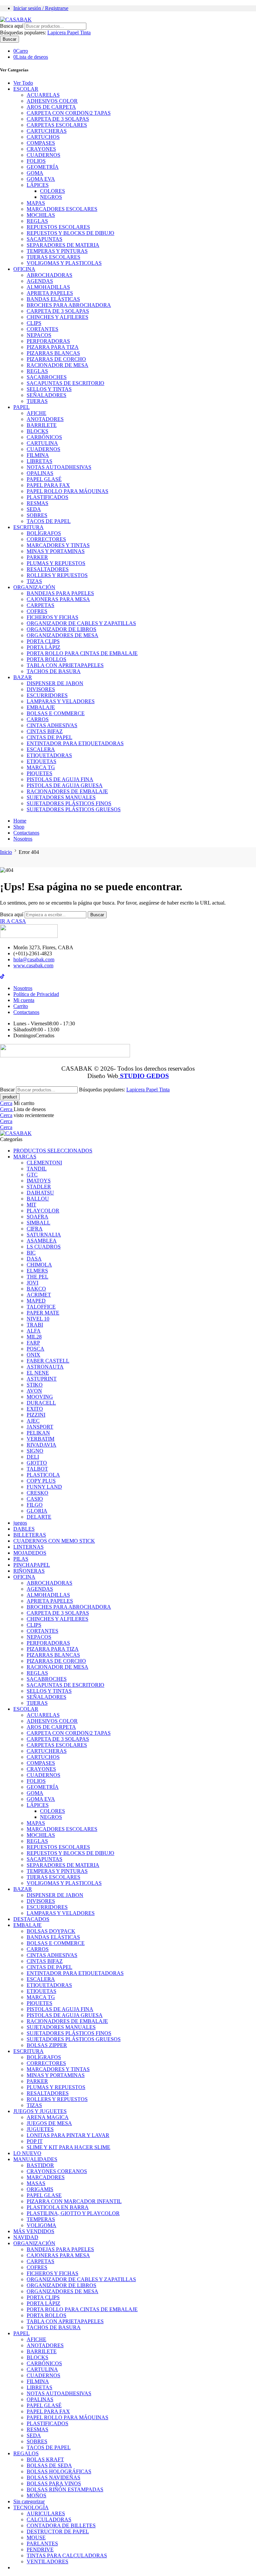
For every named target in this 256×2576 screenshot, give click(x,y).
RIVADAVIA (41, 1445)
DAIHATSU (40, 1193)
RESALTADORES (48, 569)
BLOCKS (37, 431)
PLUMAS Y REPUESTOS (56, 563)
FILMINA (38, 455)
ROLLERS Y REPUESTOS (57, 575)
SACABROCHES (47, 377)
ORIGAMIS (40, 2189)
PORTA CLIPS (43, 641)
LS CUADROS (44, 1247)
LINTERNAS (28, 1547)
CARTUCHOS (43, 137)
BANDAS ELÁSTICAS (53, 299)
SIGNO (35, 1451)
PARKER (37, 557)
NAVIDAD (26, 2237)
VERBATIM (40, 1439)
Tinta (85, 33)
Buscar (9, 39)
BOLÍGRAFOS (44, 533)
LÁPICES (38, 185)
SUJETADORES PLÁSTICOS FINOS (69, 803)
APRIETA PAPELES (50, 293)
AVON (34, 1391)
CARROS (38, 719)
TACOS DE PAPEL (49, 521)
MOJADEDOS (30, 1553)
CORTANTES (42, 329)
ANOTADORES (45, 419)
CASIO (35, 1499)
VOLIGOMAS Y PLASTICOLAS (64, 263)
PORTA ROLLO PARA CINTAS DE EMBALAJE (82, 653)
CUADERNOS (43, 155)
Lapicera (57, 33)
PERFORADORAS (48, 341)
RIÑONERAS (29, 1571)
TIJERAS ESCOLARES (53, 257)
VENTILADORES (47, 2561)
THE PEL (37, 1277)
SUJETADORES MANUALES (61, 797)
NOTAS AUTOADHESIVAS (59, 467)
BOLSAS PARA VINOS (54, 2483)
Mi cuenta (24, 1000)
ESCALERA (41, 749)
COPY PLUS (41, 1481)
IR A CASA (13, 921)
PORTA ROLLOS (46, 659)
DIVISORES (41, 689)
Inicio (6, 852)
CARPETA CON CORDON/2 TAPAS (69, 113)
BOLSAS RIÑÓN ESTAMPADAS (65, 2489)
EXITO (35, 1409)
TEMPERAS (41, 2219)
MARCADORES (46, 2177)
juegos (20, 1523)
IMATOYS (39, 1181)
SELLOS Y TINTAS (49, 389)
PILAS (21, 1559)
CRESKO (37, 1493)
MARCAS (25, 1157)
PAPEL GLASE (44, 2195)
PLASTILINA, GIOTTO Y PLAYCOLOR (73, 2213)
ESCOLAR (26, 89)
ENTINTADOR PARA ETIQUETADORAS (75, 743)
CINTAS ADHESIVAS (52, 725)
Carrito (21, 1006)
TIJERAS (37, 401)
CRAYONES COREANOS (57, 2171)
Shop (19, 827)
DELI (33, 1457)
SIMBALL (38, 1223)
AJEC (33, 1421)
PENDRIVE (40, 2549)
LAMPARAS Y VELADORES (61, 701)
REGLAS (37, 221)
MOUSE (36, 2537)
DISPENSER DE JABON (55, 683)
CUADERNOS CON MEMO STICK (54, 1541)
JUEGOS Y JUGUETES (40, 2111)
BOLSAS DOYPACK (51, 1931)
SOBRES (37, 515)
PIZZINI (36, 1415)
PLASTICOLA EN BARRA (58, 2207)
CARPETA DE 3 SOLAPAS (58, 119)
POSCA (35, 1349)
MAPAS (36, 203)
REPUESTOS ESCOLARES (58, 227)
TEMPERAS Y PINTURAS (57, 251)
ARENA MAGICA (48, 2117)
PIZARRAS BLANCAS (53, 353)
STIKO (35, 1385)
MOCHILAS (41, 215)
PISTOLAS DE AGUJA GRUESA (65, 785)
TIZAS (34, 581)
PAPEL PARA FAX (48, 485)
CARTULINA (42, 443)
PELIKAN (38, 1433)
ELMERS (37, 1271)
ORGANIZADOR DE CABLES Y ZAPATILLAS (81, 623)
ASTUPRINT (42, 1379)
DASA (34, 1259)
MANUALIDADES (35, 2159)
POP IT (35, 2141)
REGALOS (26, 2453)
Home (20, 821)
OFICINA (24, 269)
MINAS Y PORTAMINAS (56, 551)
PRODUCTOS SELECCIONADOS (53, 1151)
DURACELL (41, 1403)
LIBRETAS (39, 461)
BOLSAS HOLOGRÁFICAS (59, 2471)
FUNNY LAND (44, 1487)
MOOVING (40, 1397)
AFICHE (36, 413)
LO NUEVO (27, 2153)
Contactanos (26, 833)
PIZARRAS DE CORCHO (56, 359)
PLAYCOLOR (43, 1211)
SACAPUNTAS (44, 239)
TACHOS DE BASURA (54, 671)
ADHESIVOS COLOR (52, 101)
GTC (32, 1175)
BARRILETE (42, 425)
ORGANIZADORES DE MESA (62, 635)
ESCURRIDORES (47, 695)
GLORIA (37, 1511)
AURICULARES (46, 2513)
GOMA (35, 173)
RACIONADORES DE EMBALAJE (67, 791)
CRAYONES (41, 149)
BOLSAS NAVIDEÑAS (53, 2477)
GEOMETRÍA (43, 167)
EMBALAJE (41, 707)
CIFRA (35, 1229)
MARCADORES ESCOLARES (62, 209)
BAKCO (36, 1289)
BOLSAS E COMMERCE (56, 713)
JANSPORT (40, 1427)
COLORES (52, 191)
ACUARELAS (43, 95)
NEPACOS (39, 335)
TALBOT (37, 1469)
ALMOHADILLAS (48, 287)
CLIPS (34, 323)
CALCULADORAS (49, 2519)
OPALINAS (40, 473)
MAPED (36, 1301)
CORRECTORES (46, 539)
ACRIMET (39, 1295)
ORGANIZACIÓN (34, 587)
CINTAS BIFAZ (45, 731)
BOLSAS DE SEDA (49, 2465)
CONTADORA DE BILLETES (61, 2525)
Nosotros (23, 839)
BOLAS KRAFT (45, 2459)
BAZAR (23, 677)
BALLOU (38, 1199)
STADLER (39, 1187)
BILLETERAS (30, 1535)
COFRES (37, 611)
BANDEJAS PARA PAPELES (60, 593)
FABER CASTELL (48, 1361)
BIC (31, 1253)
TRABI (35, 1325)
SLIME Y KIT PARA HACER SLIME (68, 2147)
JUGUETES (40, 2129)
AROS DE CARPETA (51, 107)
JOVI (32, 1283)
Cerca (6, 1103)
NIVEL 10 (38, 1319)
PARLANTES (42, 2543)
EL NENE (38, 1373)
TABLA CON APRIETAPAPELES (65, 665)
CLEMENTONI (44, 1163)
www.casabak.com (33, 965)
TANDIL (37, 1169)
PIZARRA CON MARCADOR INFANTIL (74, 2201)
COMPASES (41, 143)
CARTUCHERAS (47, 131)
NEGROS (51, 197)
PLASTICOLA (43, 1475)
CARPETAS (40, 605)
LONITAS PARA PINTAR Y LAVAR (68, 2135)
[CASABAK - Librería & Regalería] (16, 20)
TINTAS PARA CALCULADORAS (67, 2555)
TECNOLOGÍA (31, 2507)
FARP (33, 1343)
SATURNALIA (44, 1235)
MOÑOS (36, 2495)
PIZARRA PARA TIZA (53, 347)
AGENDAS (40, 281)
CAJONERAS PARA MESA (58, 599)
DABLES (24, 1529)
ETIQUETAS (41, 761)
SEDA (34, 509)
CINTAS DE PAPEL (49, 737)
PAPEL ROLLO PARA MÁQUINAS (67, 491)
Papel (73, 33)
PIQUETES (39, 773)
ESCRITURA (28, 527)
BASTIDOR (40, 2165)
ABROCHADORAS (49, 275)
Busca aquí (12, 26)
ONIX (33, 1355)
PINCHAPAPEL (32, 1565)
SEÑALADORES (46, 395)
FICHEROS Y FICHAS (52, 617)
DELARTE (39, 1517)
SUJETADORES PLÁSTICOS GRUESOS (74, 809)
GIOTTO (37, 1463)
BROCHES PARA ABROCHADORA (69, 305)
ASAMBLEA (42, 1241)
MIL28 (34, 1337)
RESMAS (37, 503)
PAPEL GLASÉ (44, 479)
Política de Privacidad (36, 994)
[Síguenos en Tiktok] (2, 977)
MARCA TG (41, 767)
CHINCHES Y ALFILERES (57, 317)
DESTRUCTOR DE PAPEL (58, 2531)
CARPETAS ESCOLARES (57, 125)
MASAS (36, 2183)
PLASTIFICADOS (47, 497)
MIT (31, 1205)
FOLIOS (36, 161)
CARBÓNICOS (44, 437)
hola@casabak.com (34, 959)
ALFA (34, 1331)
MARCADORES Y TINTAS (58, 545)
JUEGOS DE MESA (49, 2123)
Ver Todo (23, 83)
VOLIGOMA (41, 2225)
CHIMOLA (39, 1265)
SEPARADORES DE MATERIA (63, 245)
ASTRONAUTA (45, 1367)
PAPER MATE (43, 1313)
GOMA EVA (41, 179)
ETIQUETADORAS (49, 755)
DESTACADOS (31, 1919)
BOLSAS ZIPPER (47, 2045)
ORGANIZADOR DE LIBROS (61, 629)
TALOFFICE (41, 1307)
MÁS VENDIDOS (34, 2231)
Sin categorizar (29, 2501)
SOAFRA (37, 1217)
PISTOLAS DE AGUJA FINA (60, 779)
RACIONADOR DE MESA (57, 365)
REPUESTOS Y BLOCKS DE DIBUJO (70, 233)
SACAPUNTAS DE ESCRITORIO (65, 383)
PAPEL (21, 407)
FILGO (35, 1505)
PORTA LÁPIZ (43, 647)
